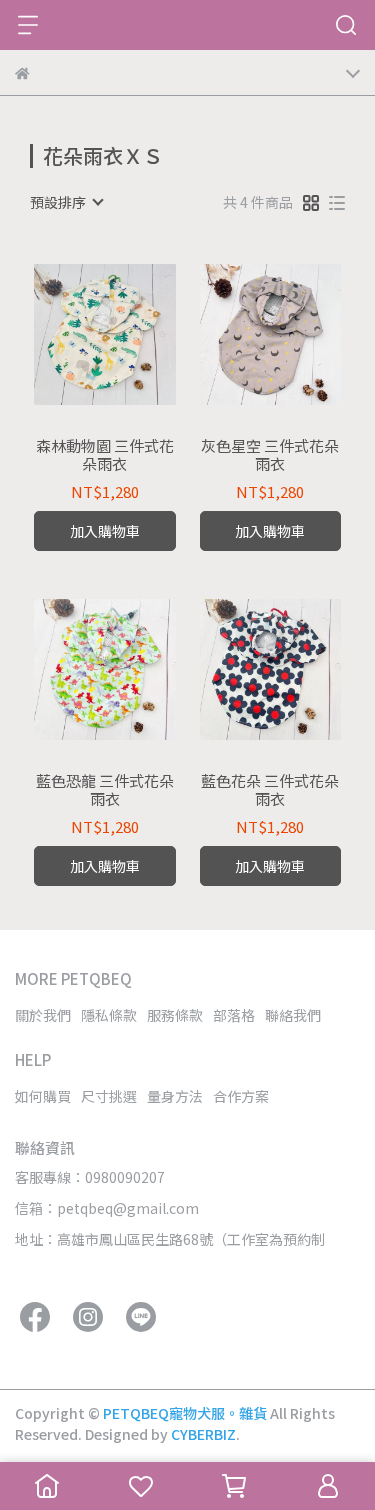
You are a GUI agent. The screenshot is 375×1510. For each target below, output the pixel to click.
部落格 (234, 1015)
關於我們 (43, 1015)
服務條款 (175, 1015)
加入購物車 (105, 531)
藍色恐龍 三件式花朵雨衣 (105, 790)
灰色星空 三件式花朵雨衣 (270, 455)
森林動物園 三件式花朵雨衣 (105, 455)
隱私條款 (109, 1015)
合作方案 (241, 1096)
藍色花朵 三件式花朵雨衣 (270, 790)
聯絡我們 (293, 1015)
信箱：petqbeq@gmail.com (107, 1208)
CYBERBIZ (203, 1434)
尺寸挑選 (109, 1096)
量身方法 (175, 1096)
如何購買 (43, 1096)
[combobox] (66, 202)
